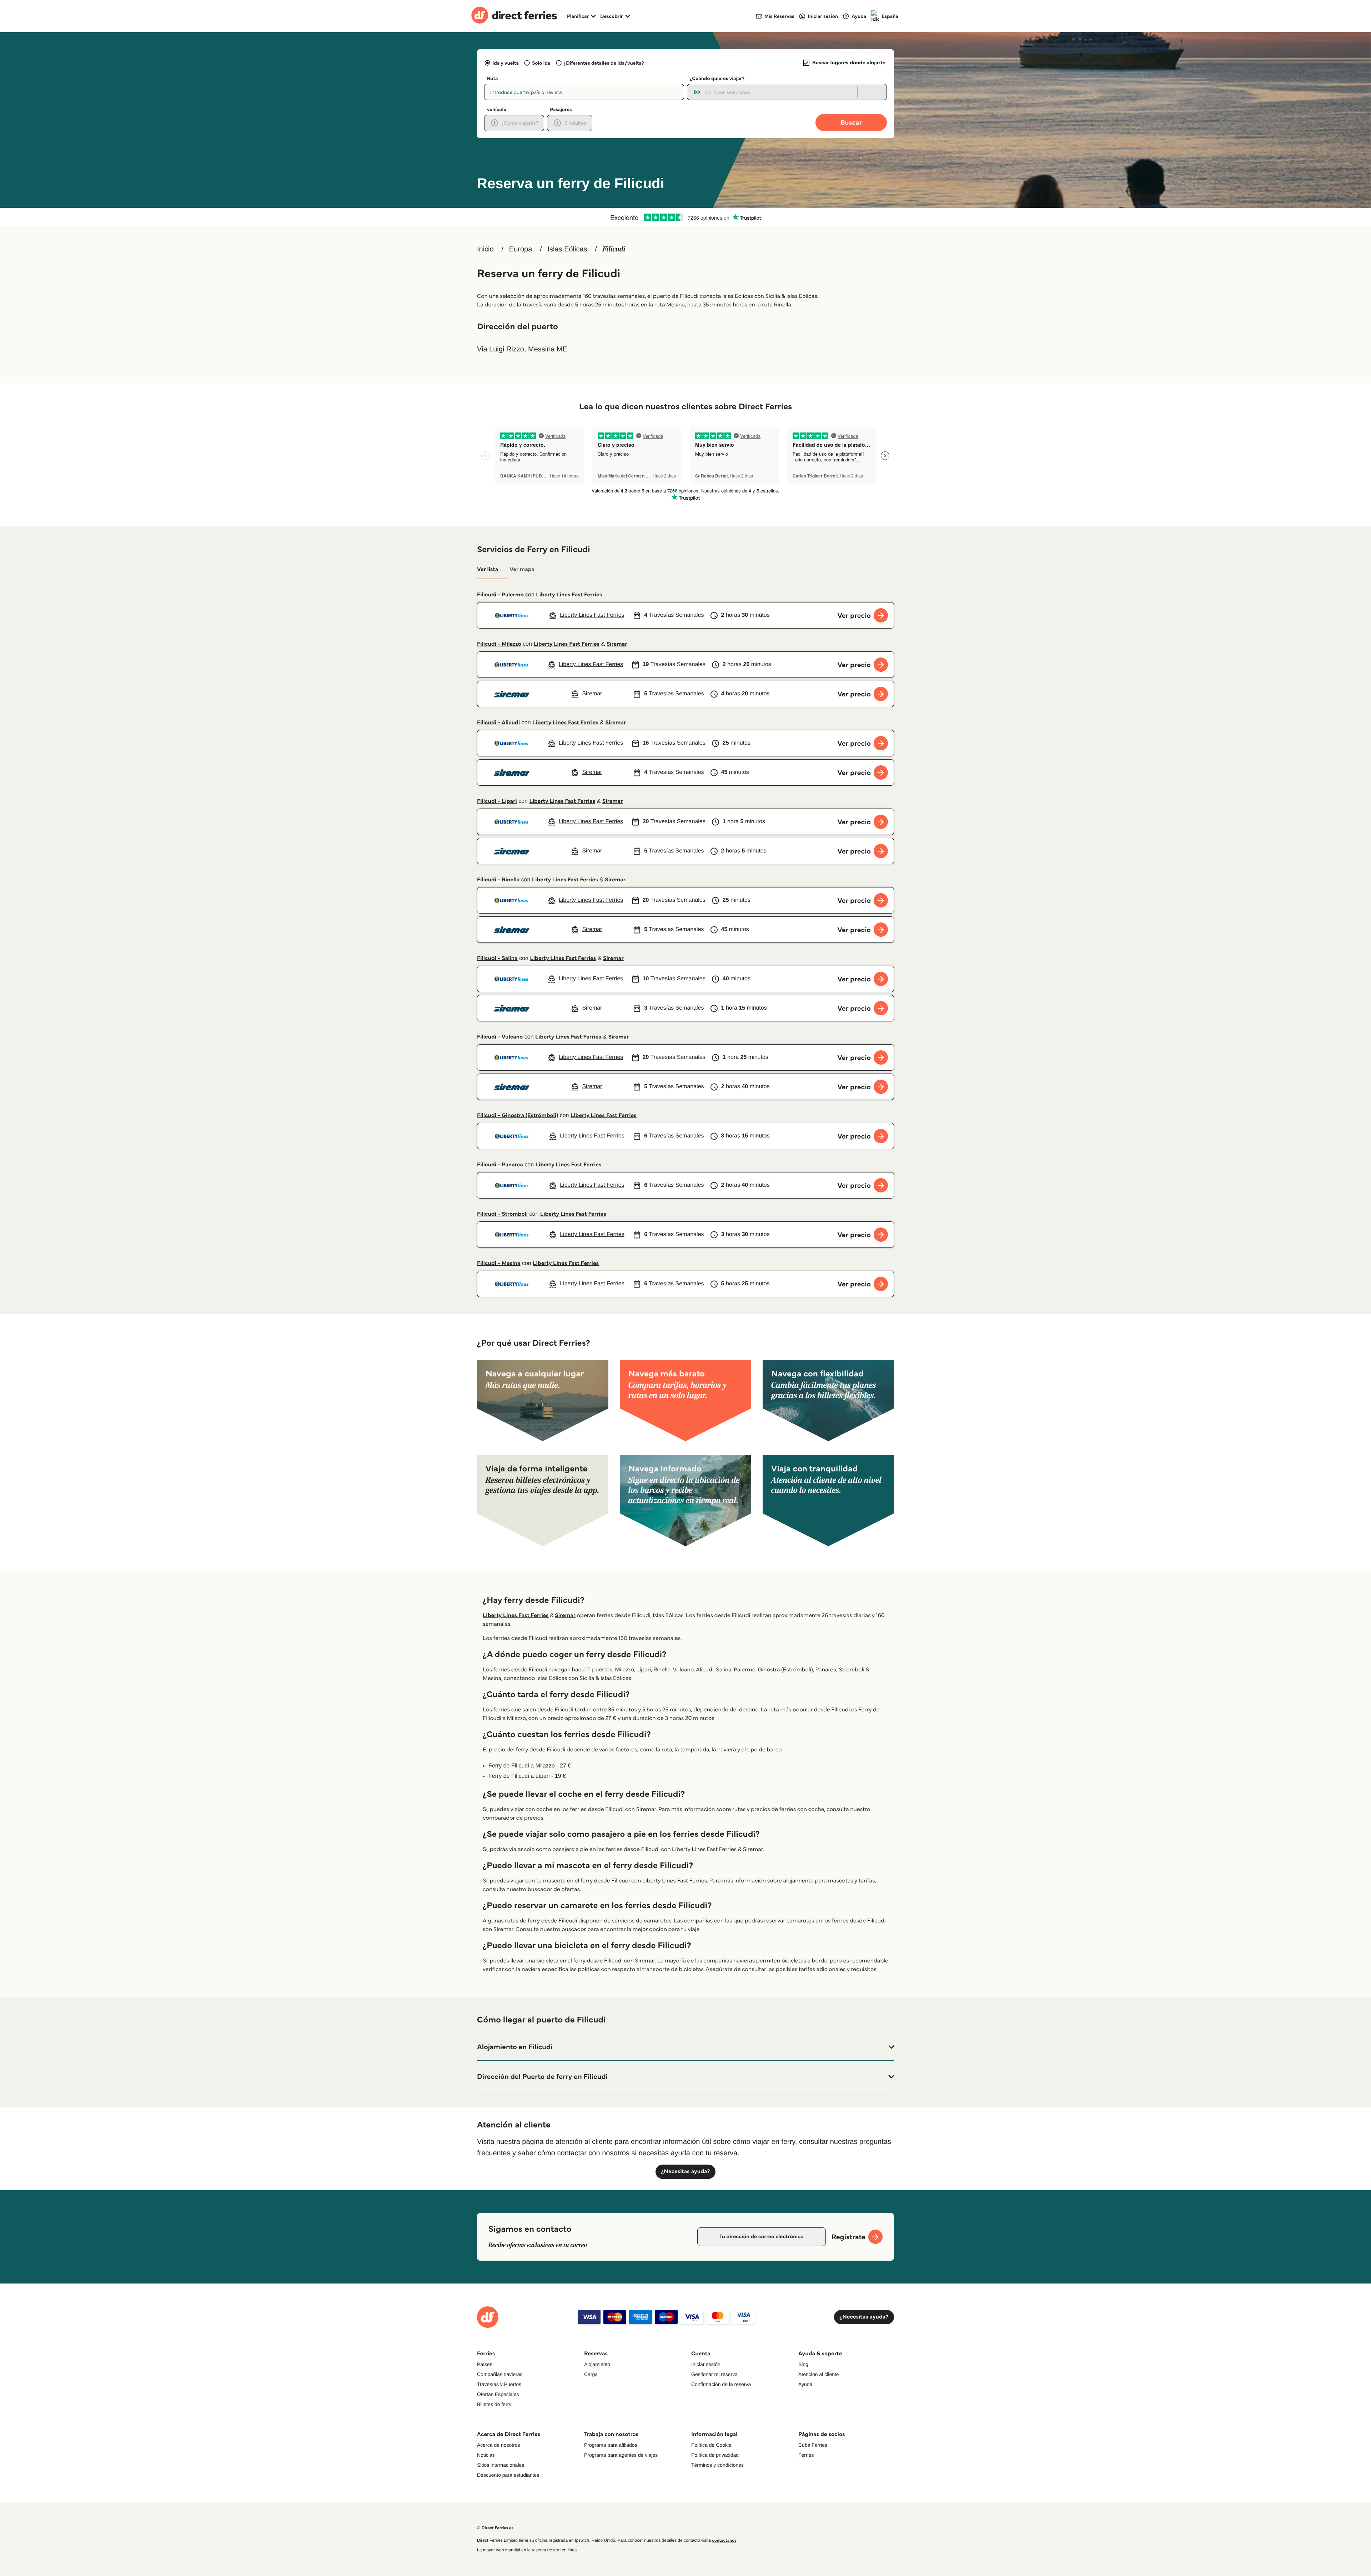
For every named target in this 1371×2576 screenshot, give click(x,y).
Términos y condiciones (717, 2465)
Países (485, 2364)
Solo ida (541, 63)
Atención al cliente (819, 2374)
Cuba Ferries (813, 2445)
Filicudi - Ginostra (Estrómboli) (518, 1116)
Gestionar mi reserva (714, 2374)
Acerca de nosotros (499, 2445)
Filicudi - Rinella (498, 880)
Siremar (617, 644)
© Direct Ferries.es (495, 2528)
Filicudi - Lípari (497, 801)
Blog (803, 2364)
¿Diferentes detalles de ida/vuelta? (604, 63)
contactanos (724, 2540)
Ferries (806, 2455)
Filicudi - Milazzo (499, 644)
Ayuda (805, 2384)
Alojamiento (597, 2364)
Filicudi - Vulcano (500, 1037)
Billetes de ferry (494, 2404)
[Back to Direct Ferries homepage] (514, 16)
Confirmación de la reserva (721, 2384)
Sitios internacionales (501, 2465)
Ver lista (488, 569)
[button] (685, 2047)
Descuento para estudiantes (508, 2475)
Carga (591, 2374)
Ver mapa (522, 569)
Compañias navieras (500, 2374)
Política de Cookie (711, 2445)
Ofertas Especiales (498, 2394)
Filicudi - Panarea (500, 1165)
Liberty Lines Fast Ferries (569, 595)
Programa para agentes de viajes (621, 2455)
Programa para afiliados (611, 2445)
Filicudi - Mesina (499, 1263)
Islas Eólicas (567, 249)
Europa (521, 249)
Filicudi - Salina (497, 958)
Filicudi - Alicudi (498, 723)
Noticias (486, 2455)
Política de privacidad (715, 2455)
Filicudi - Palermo (500, 595)
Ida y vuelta (506, 63)
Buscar (851, 122)
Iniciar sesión (706, 2364)
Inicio (485, 249)
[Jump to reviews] (685, 217)
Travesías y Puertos (499, 2384)
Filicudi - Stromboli (502, 1214)
